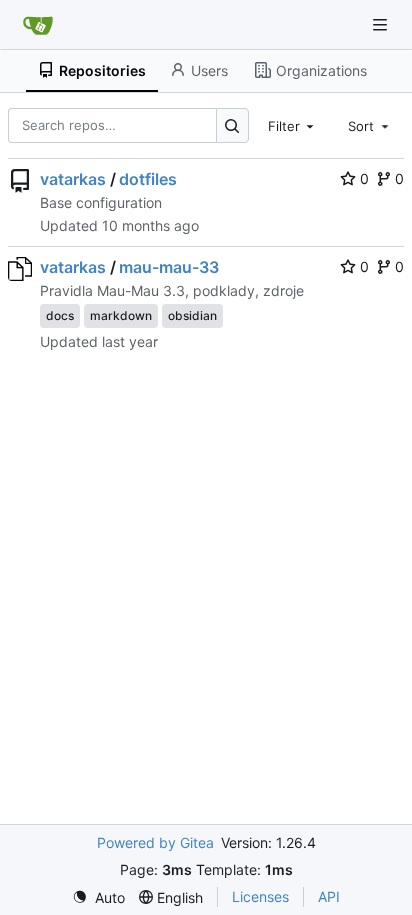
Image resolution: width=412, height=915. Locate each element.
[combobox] (293, 125)
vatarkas (73, 179)
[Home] (38, 25)
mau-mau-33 (169, 267)
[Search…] (232, 125)
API (329, 896)
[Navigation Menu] (382, 24)
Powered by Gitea (155, 842)
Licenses (260, 896)
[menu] (98, 897)
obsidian (192, 315)
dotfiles (148, 179)
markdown (121, 315)
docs (60, 315)
